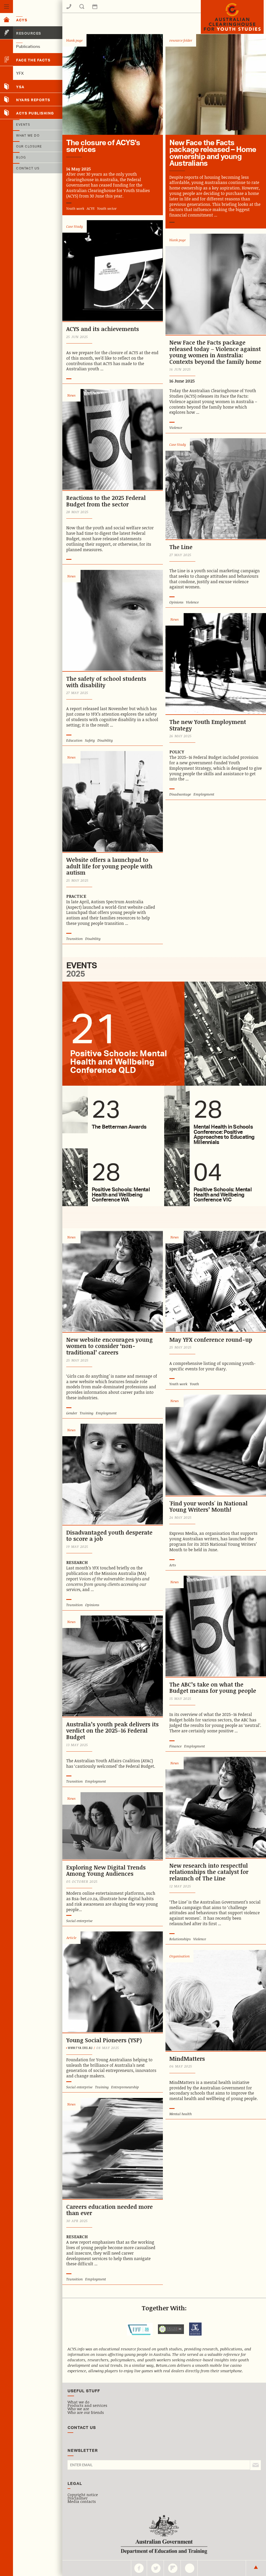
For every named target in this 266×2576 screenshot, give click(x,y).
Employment (204, 794)
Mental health (181, 2114)
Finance (175, 1746)
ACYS (91, 208)
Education (74, 740)
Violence (176, 428)
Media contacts (82, 2501)
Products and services (87, 2405)
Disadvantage (180, 794)
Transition (74, 939)
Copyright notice (83, 2495)
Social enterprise (79, 1921)
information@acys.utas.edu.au (111, 10)
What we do (78, 2402)
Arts (173, 1565)
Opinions (176, 602)
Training (87, 1413)
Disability (105, 740)
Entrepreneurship (125, 2087)
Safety (90, 740)
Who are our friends (86, 2412)
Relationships (180, 1939)
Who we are (78, 2409)
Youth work (75, 208)
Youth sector (107, 208)
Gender (72, 1413)
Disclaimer (78, 2498)
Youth (194, 1384)
